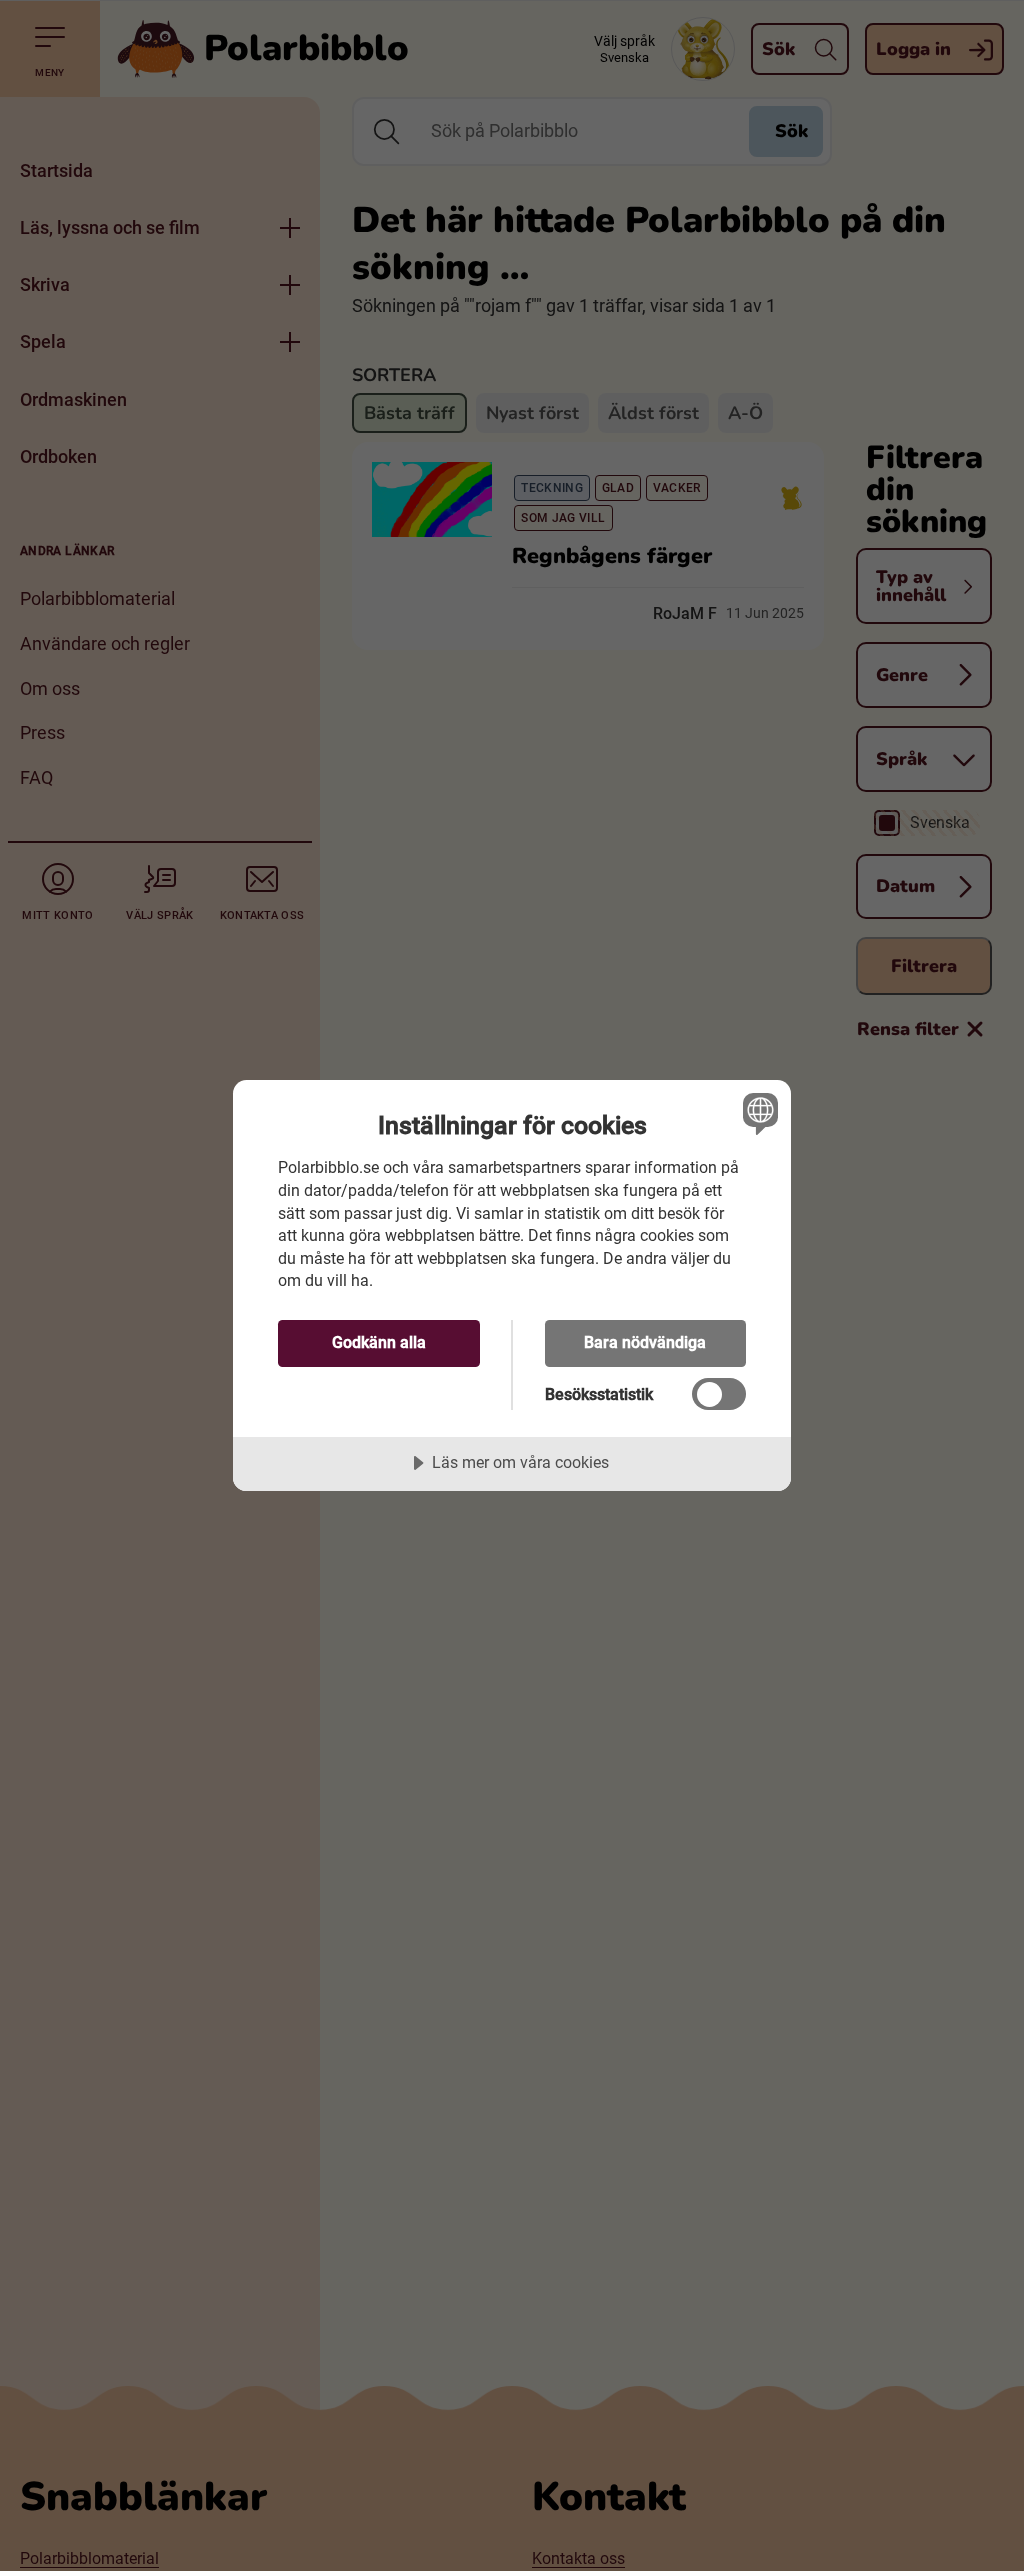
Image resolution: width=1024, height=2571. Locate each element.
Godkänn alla (379, 1342)
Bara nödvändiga (645, 1342)
